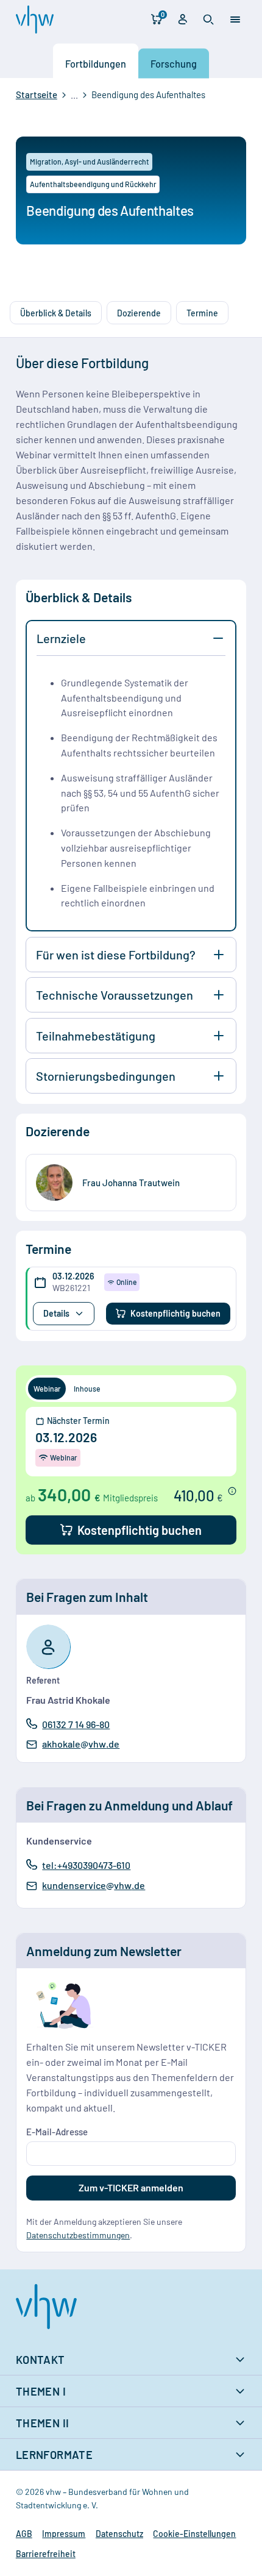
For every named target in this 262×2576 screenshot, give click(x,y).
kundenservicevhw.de (93, 1886)
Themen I (41, 2391)
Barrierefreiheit (46, 2554)
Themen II (43, 2423)
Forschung (174, 63)
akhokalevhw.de (80, 1745)
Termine (202, 313)
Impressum (64, 2534)
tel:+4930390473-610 (86, 1865)
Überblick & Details (56, 313)
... (74, 95)
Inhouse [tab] (87, 1389)
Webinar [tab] (47, 1389)
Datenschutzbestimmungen (78, 2235)
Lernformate (54, 2455)
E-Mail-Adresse (57, 2132)
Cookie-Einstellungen (194, 2534)
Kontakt (41, 2360)
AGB (24, 2534)
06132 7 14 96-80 (76, 1724)
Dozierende (139, 313)
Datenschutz (119, 2534)
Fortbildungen (96, 63)
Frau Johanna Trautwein (131, 1183)
